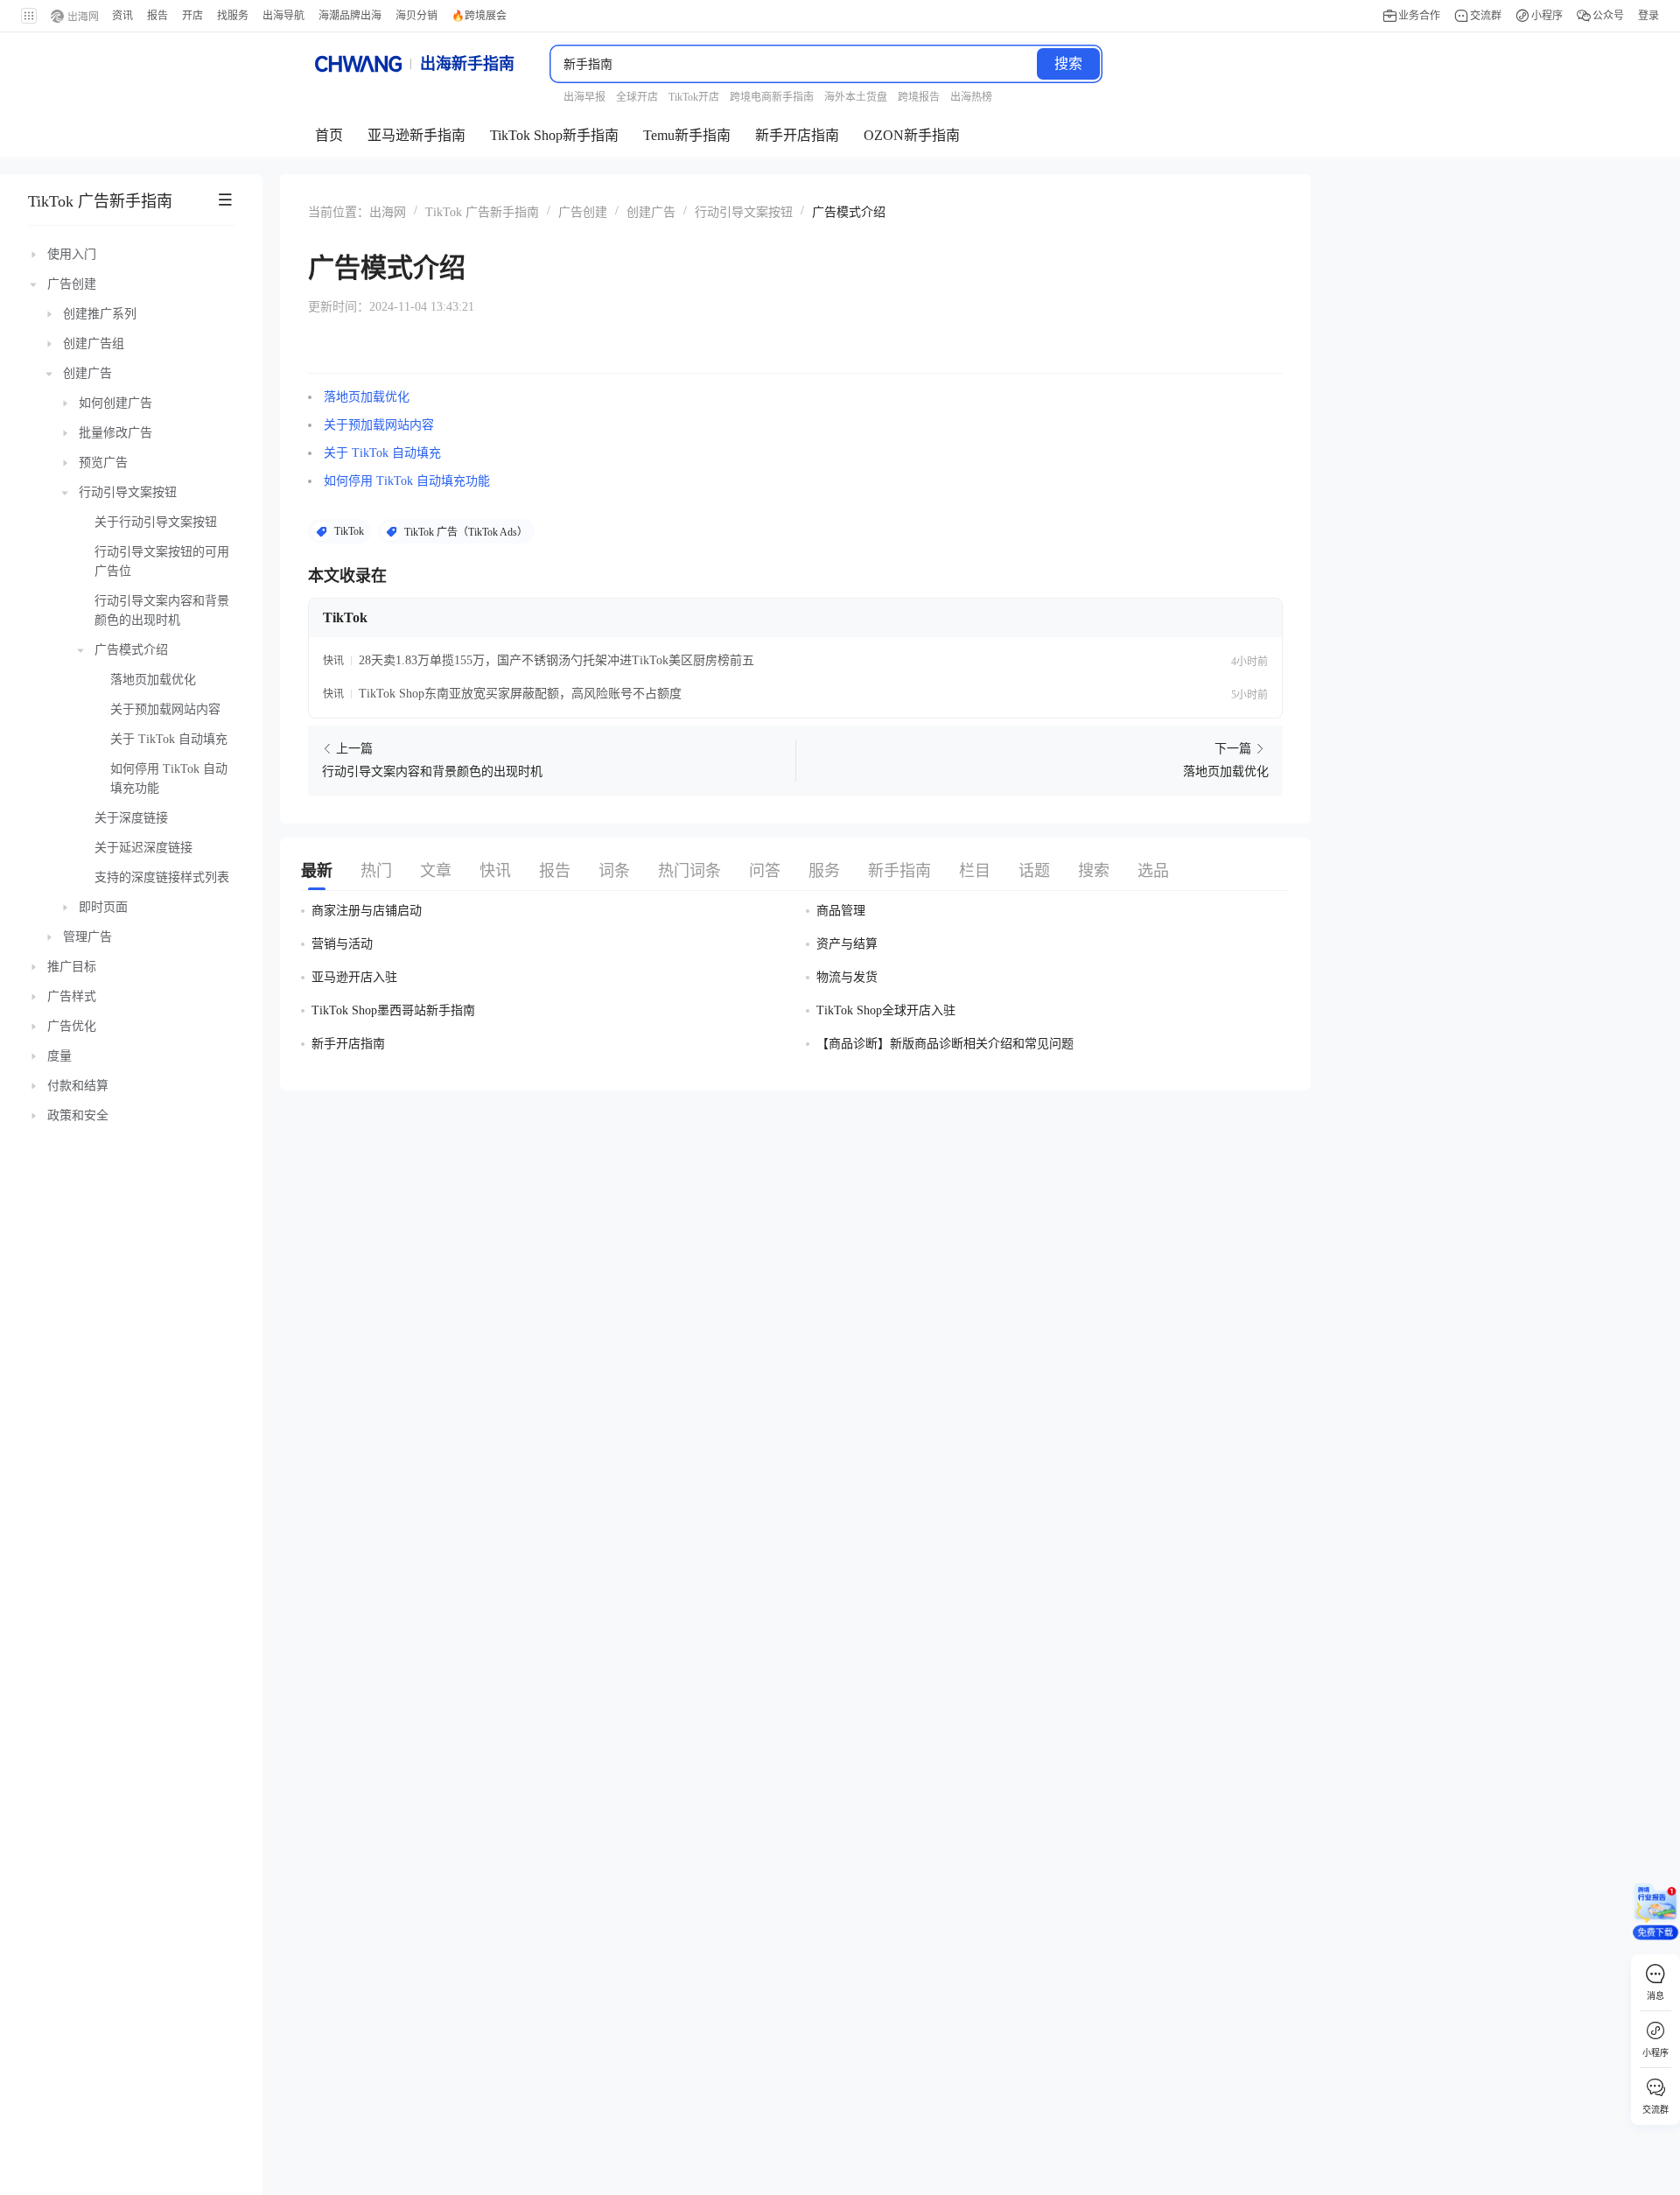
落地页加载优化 (367, 397)
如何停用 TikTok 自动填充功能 (407, 481)
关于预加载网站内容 (379, 425)
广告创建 (583, 212)
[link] (388, 211)
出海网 (388, 212)
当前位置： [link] (339, 212)
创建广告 (651, 212)
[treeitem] (131, 255)
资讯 (122, 16)
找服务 (233, 16)
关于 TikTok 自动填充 (382, 453)
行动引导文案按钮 (744, 212)
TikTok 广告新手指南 (100, 201)
